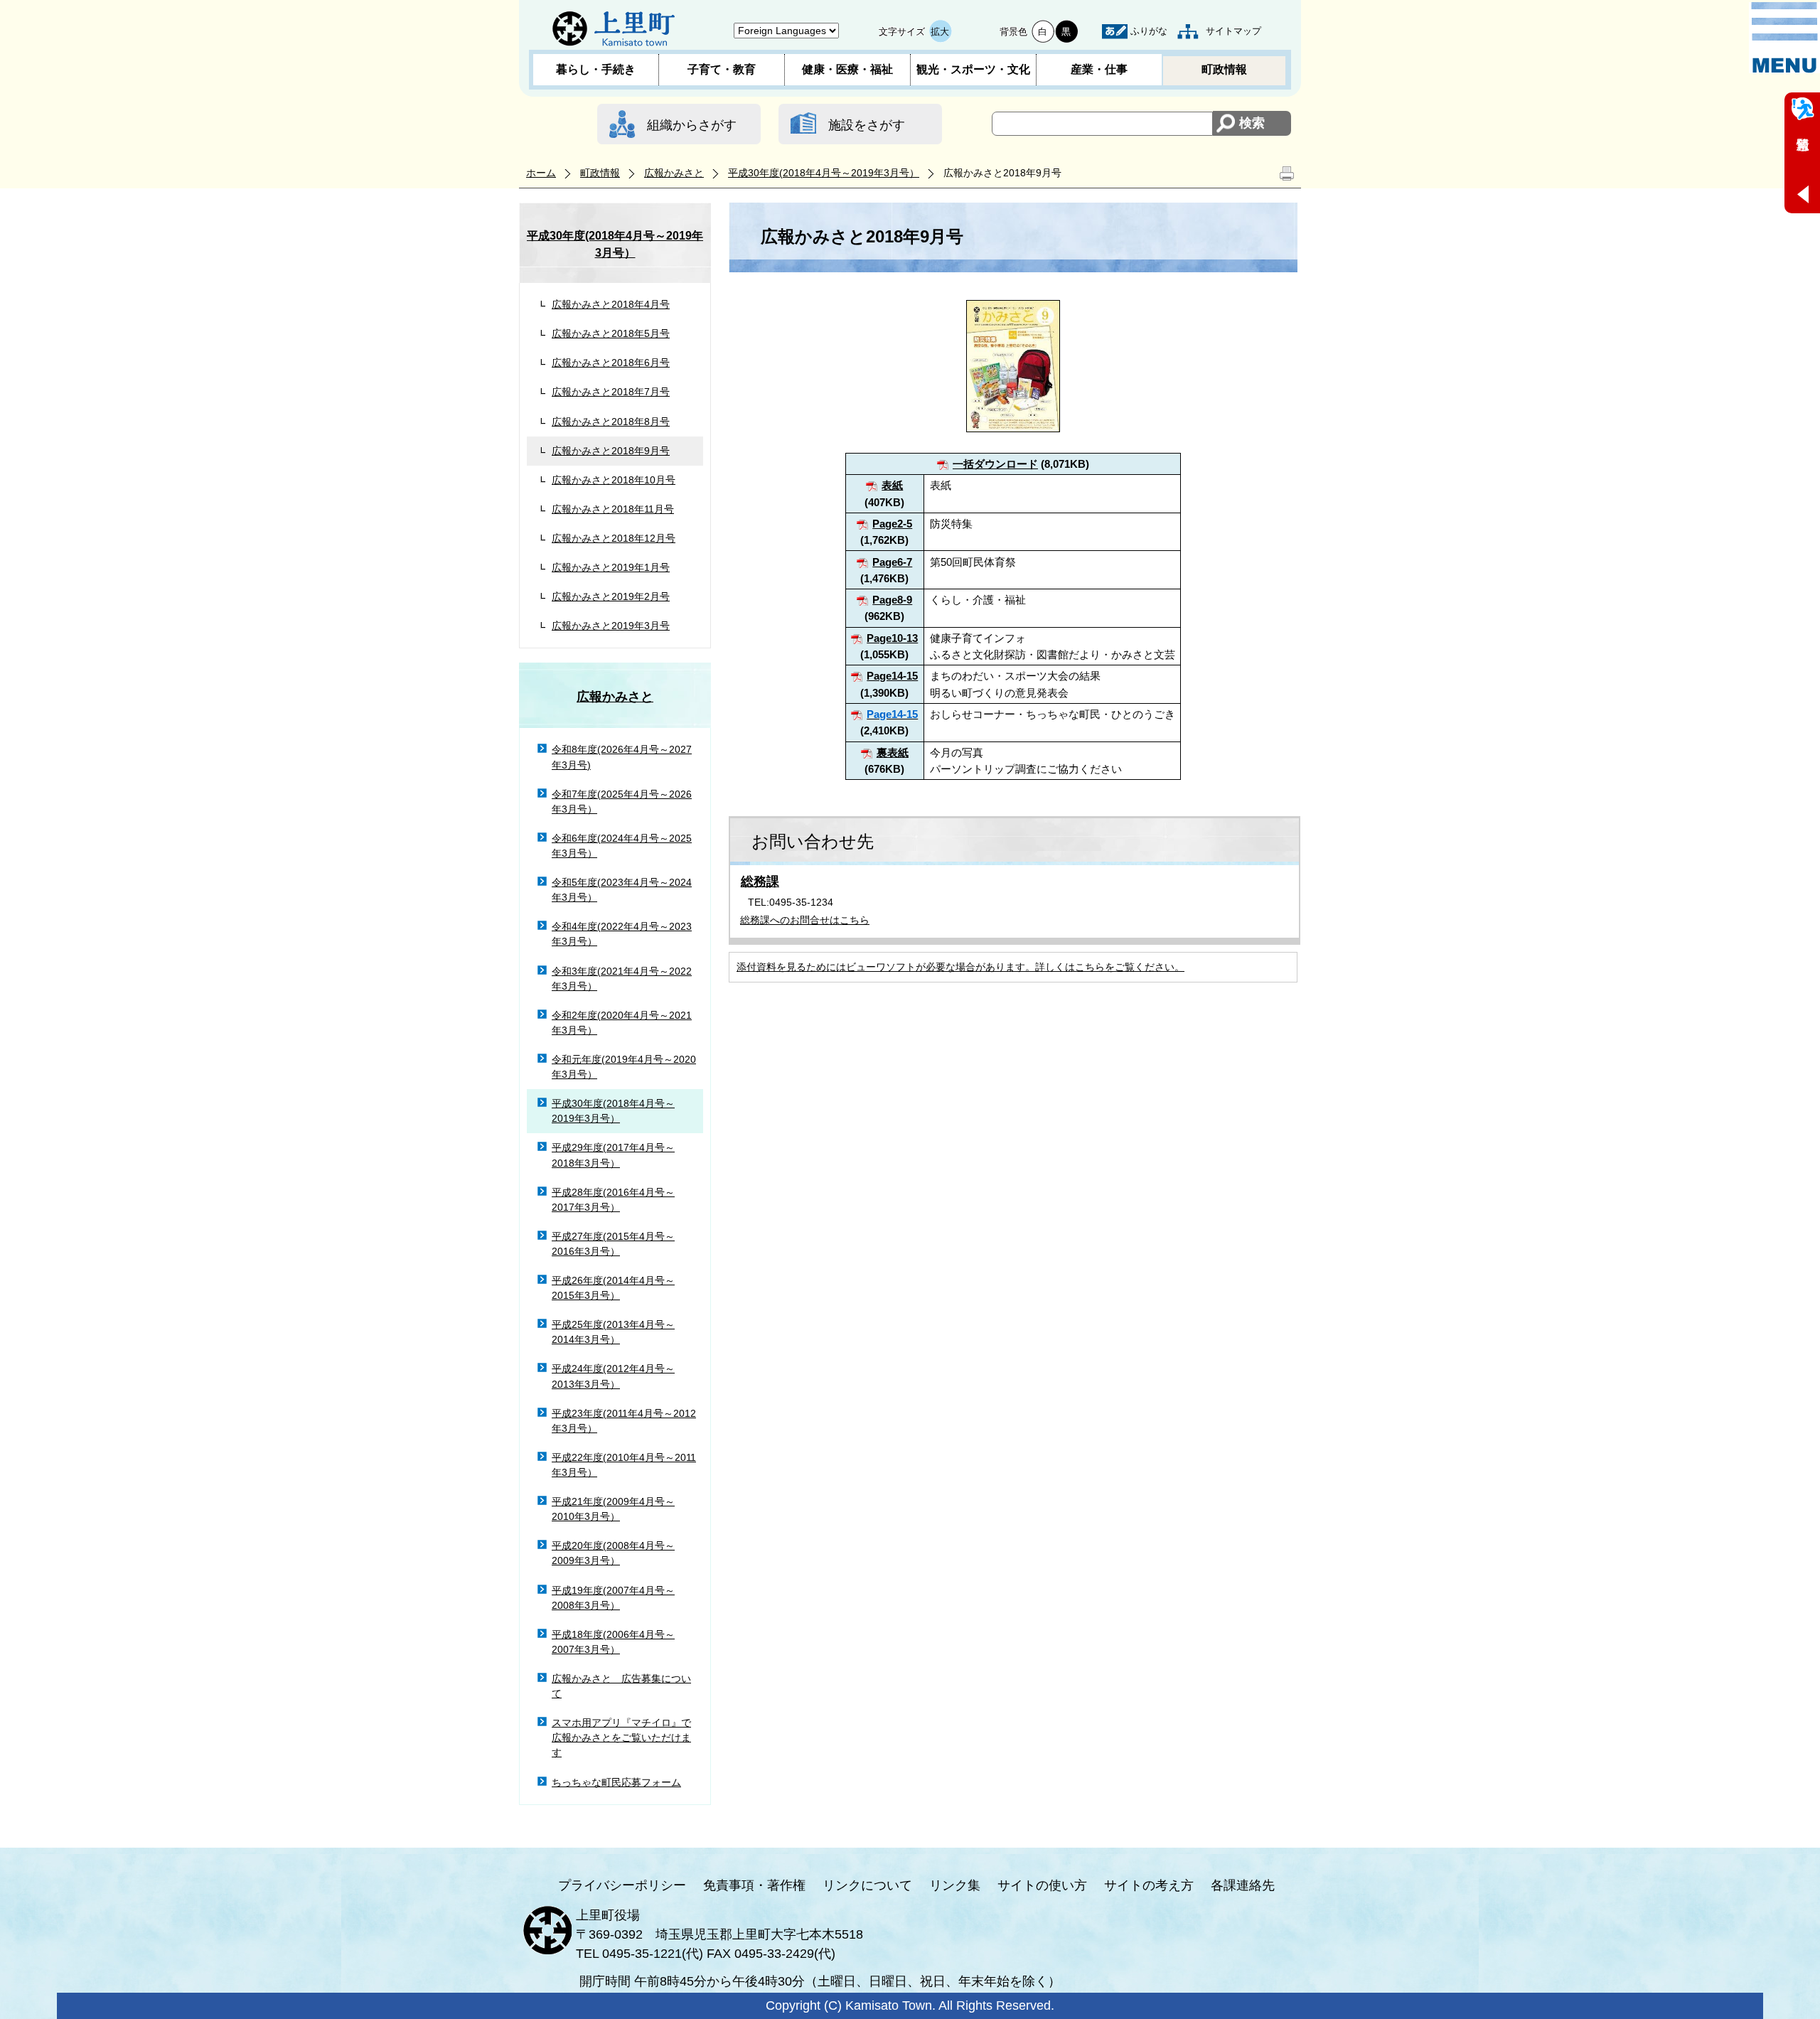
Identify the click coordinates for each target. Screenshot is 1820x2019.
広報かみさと (674, 173)
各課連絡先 (1243, 1885)
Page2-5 (892, 524)
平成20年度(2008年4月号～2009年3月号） (613, 1553)
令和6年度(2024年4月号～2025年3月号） (622, 846)
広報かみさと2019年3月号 (611, 626)
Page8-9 (892, 600)
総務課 (760, 882)
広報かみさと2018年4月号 (611, 304)
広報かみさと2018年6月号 (611, 363)
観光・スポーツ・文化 (973, 69)
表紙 (892, 485)
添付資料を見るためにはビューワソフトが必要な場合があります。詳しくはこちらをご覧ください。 (960, 967)
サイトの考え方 (1149, 1885)
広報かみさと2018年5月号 (611, 333)
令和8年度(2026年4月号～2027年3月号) (622, 757)
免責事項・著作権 (754, 1885)
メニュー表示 (1784, 38)
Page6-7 (892, 562)
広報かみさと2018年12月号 (614, 538)
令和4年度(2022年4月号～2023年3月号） (622, 934)
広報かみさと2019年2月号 (611, 596)
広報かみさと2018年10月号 (614, 480)
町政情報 (1224, 69)
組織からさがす (692, 125)
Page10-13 (892, 638)
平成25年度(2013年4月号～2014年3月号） (613, 1332)
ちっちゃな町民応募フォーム (616, 1782)
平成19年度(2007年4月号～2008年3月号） (613, 1598)
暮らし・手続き (596, 69)
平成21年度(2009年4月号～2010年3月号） (613, 1509)
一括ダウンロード (995, 464)
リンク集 (955, 1885)
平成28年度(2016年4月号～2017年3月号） (613, 1200)
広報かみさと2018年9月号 (611, 451)
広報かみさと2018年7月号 (611, 392)
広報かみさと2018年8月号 (611, 422)
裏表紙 (893, 753)
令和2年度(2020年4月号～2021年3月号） (622, 1023)
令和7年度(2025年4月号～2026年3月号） (622, 802)
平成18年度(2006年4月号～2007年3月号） (613, 1642)
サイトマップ (1233, 31)
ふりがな (1149, 31)
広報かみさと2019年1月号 (611, 567)
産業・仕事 (1099, 69)
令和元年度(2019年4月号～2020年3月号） (624, 1067)
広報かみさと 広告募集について (621, 1686)
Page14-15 (892, 676)
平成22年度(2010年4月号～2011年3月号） (624, 1465)
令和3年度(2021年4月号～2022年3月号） (622, 979)
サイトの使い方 (1042, 1885)
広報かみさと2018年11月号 (613, 509)
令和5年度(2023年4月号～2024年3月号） (622, 890)
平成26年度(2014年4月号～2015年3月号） (613, 1288)
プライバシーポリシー (622, 1885)
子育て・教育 (722, 69)
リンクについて (867, 1885)
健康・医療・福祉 (847, 69)
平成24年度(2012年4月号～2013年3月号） (613, 1376)
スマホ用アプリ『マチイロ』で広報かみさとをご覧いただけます (621, 1737)
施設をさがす (867, 125)
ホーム (541, 173)
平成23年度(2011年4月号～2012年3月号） (624, 1421)
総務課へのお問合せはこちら (805, 920)
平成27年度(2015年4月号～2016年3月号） (613, 1244)
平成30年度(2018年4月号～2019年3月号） (824, 173)
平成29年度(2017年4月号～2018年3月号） (613, 1155)
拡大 (940, 32)
